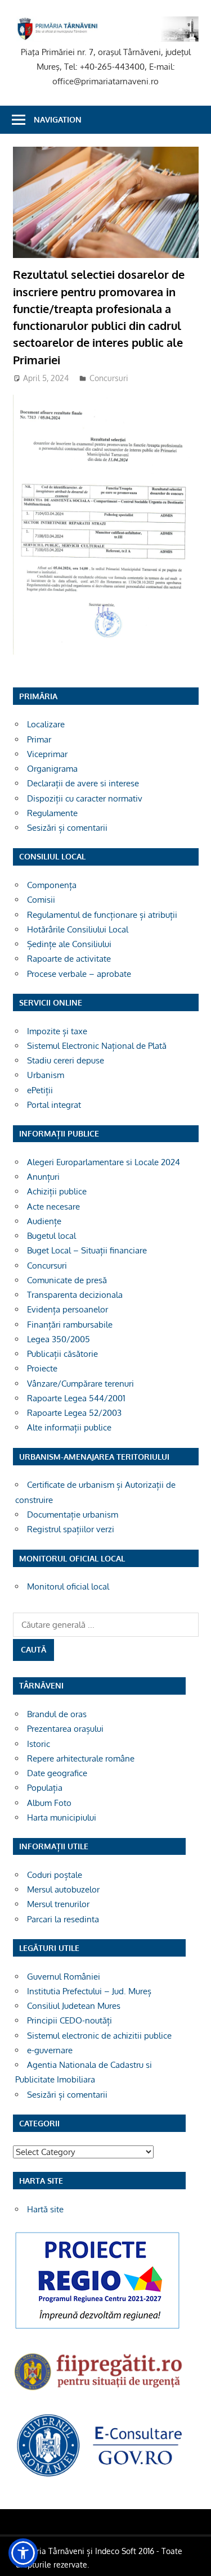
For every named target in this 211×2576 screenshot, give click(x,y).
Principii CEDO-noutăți (69, 2020)
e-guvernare (50, 2050)
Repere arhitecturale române (81, 1758)
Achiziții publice (57, 1191)
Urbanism (46, 1075)
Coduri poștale (55, 1875)
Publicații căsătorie (62, 1354)
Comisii (41, 900)
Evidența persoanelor (68, 1309)
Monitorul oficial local (68, 1586)
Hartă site (45, 2209)
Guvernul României (64, 1977)
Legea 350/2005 (59, 1339)
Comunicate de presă (67, 1280)
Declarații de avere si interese (83, 783)
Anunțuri (43, 1177)
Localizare (46, 724)
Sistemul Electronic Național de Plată (97, 1046)
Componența (52, 885)
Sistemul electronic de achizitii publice (99, 2036)
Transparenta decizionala (75, 1295)
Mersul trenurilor (58, 1904)
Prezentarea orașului (65, 1729)
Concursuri (109, 378)
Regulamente (52, 813)
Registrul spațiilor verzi (71, 1529)
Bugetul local (51, 1236)
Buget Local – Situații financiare (87, 1250)
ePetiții (40, 1090)
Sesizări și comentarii (67, 828)
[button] (23, 2553)
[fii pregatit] (99, 2392)
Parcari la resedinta (63, 1919)
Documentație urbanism (73, 1515)
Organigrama (52, 769)
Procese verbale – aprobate (79, 974)
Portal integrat (54, 1105)
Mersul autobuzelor (63, 1889)
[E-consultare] (99, 2476)
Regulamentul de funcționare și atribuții (102, 915)
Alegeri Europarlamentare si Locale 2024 (104, 1162)
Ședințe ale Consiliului (69, 944)
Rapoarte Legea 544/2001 (76, 1398)
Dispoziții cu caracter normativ (85, 798)
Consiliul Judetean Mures (74, 2006)
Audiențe (44, 1221)
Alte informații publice (69, 1427)
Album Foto (49, 1803)
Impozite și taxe (57, 1031)
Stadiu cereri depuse (66, 1060)
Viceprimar (47, 754)
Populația (45, 1788)
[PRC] (97, 2328)
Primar (39, 739)
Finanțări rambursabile (70, 1325)
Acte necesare (53, 1206)
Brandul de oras (57, 1714)
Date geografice (57, 1773)
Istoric (39, 1744)
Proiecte (42, 1368)
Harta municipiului (62, 1817)
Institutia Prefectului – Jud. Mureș (89, 1991)
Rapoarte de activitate (69, 959)
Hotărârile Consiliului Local (78, 929)
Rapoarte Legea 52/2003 (74, 1413)
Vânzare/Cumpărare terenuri (80, 1384)
